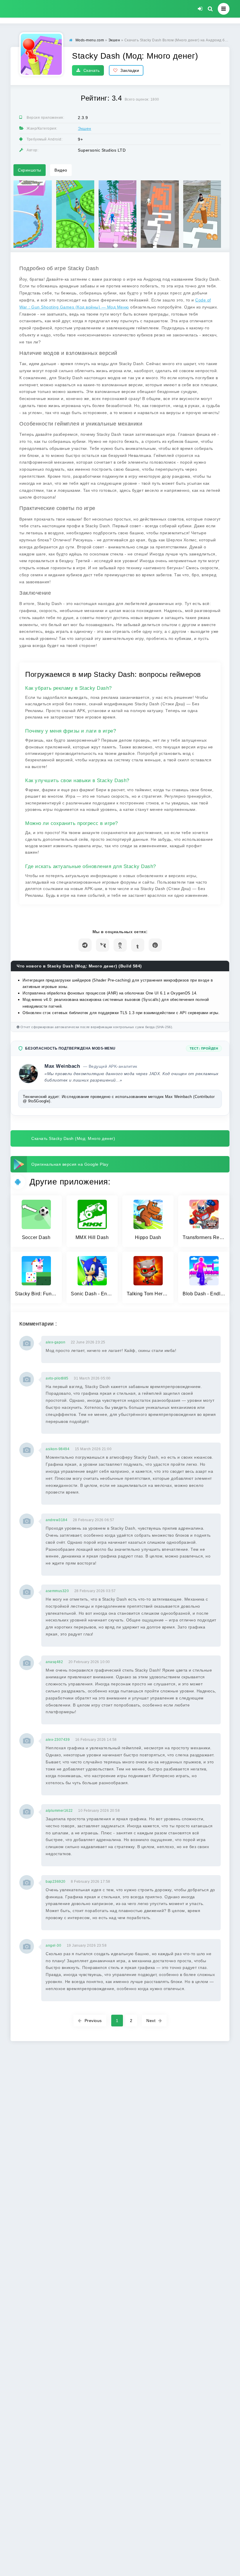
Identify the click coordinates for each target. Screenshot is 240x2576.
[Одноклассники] (120, 945)
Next (151, 2021)
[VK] (103, 945)
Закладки (130, 70)
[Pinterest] (155, 945)
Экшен (85, 128)
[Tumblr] (138, 945)
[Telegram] (85, 945)
